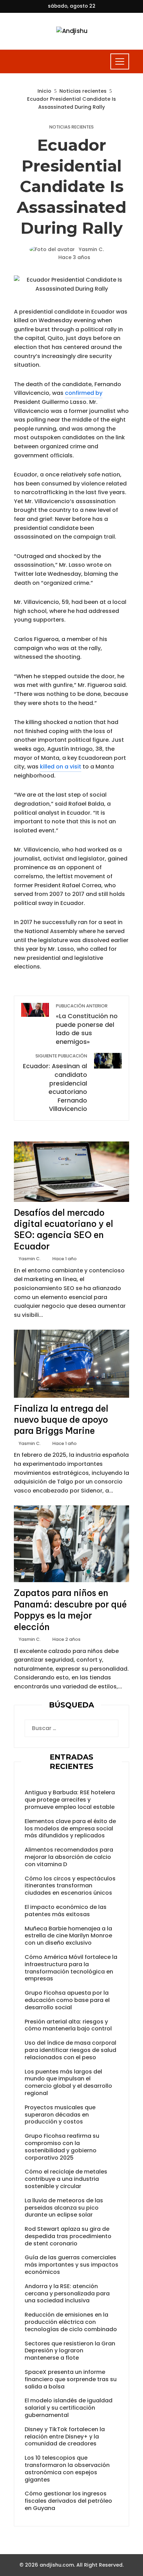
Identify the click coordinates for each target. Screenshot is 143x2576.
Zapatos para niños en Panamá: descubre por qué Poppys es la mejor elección (70, 1610)
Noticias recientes (71, 127)
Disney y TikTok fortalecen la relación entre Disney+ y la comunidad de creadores (65, 2437)
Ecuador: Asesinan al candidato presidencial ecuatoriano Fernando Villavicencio (55, 1083)
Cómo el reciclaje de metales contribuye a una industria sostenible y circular (66, 2179)
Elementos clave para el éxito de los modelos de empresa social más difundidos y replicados (70, 1829)
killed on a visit (61, 767)
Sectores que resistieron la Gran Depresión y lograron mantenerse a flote (70, 2351)
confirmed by (84, 393)
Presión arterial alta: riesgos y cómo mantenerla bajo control (68, 2025)
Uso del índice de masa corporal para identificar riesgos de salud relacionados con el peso (70, 2050)
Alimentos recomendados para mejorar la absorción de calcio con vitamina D (69, 1857)
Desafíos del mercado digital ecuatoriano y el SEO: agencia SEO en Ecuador (64, 1229)
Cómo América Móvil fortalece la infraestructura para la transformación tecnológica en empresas (71, 1968)
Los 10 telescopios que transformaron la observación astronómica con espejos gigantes (67, 2469)
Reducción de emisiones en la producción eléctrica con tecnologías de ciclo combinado (71, 2322)
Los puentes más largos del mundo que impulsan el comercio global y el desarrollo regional (68, 2082)
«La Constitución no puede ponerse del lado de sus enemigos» (87, 1024)
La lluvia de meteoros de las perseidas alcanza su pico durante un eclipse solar (64, 2208)
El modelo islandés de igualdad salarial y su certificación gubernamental (69, 2408)
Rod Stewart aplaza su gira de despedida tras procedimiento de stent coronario (68, 2236)
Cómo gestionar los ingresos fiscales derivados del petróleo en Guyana (68, 2501)
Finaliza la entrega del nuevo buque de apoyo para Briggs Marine (61, 1420)
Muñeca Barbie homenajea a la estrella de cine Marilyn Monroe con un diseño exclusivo (68, 1936)
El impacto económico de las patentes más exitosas (66, 1911)
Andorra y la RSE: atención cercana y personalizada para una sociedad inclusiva (67, 2294)
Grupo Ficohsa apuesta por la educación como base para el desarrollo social (67, 2000)
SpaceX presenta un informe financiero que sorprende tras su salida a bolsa (71, 2379)
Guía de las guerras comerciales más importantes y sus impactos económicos (71, 2265)
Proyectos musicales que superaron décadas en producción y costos (60, 2115)
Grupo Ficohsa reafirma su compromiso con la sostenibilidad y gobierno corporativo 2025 (62, 2147)
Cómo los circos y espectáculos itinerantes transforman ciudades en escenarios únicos (70, 1886)
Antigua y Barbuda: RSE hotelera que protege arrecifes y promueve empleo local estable (70, 1800)
